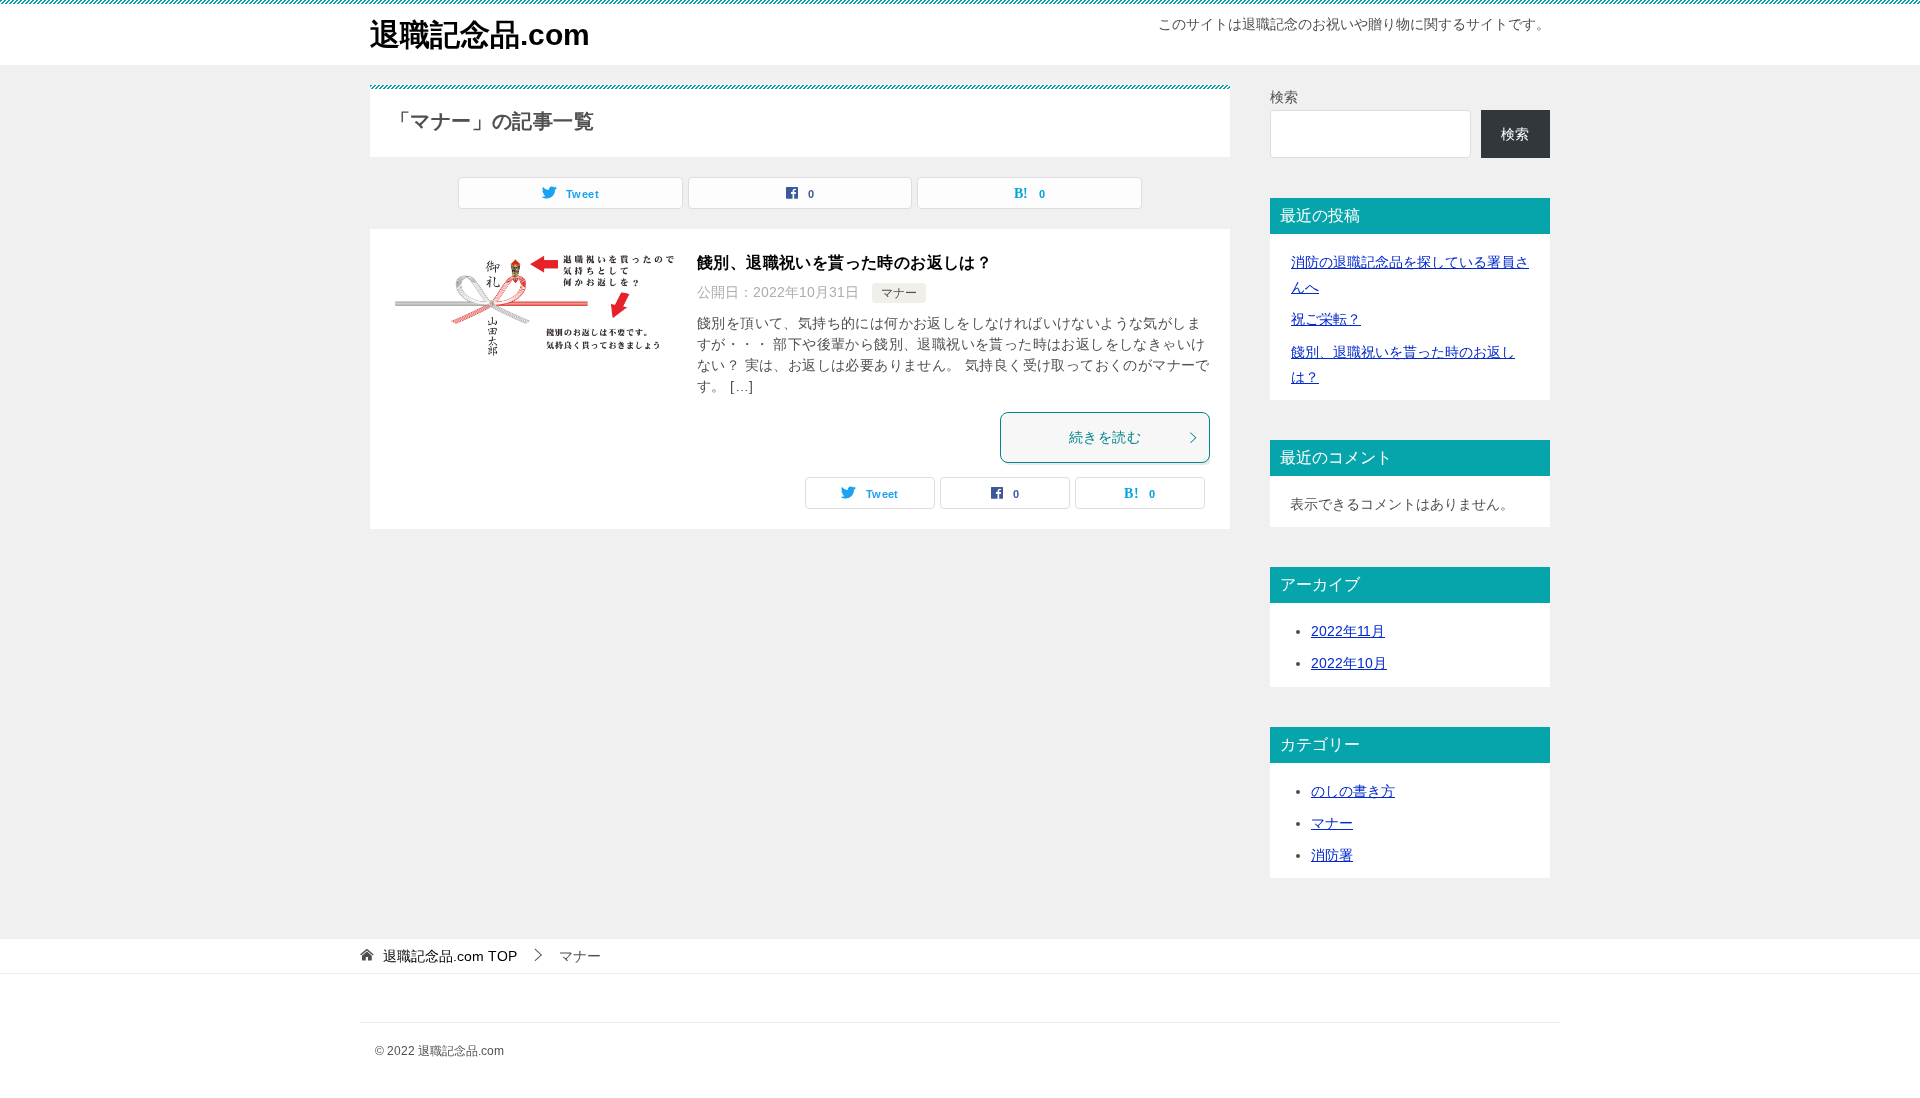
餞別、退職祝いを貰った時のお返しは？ (844, 262)
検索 (1284, 97)
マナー (899, 293)
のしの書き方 (1353, 791)
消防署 (1332, 855)
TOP (450, 956)
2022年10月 (1349, 663)
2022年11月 (1348, 631)
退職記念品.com (480, 34)
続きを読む (1105, 437)
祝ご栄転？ (1326, 319)
